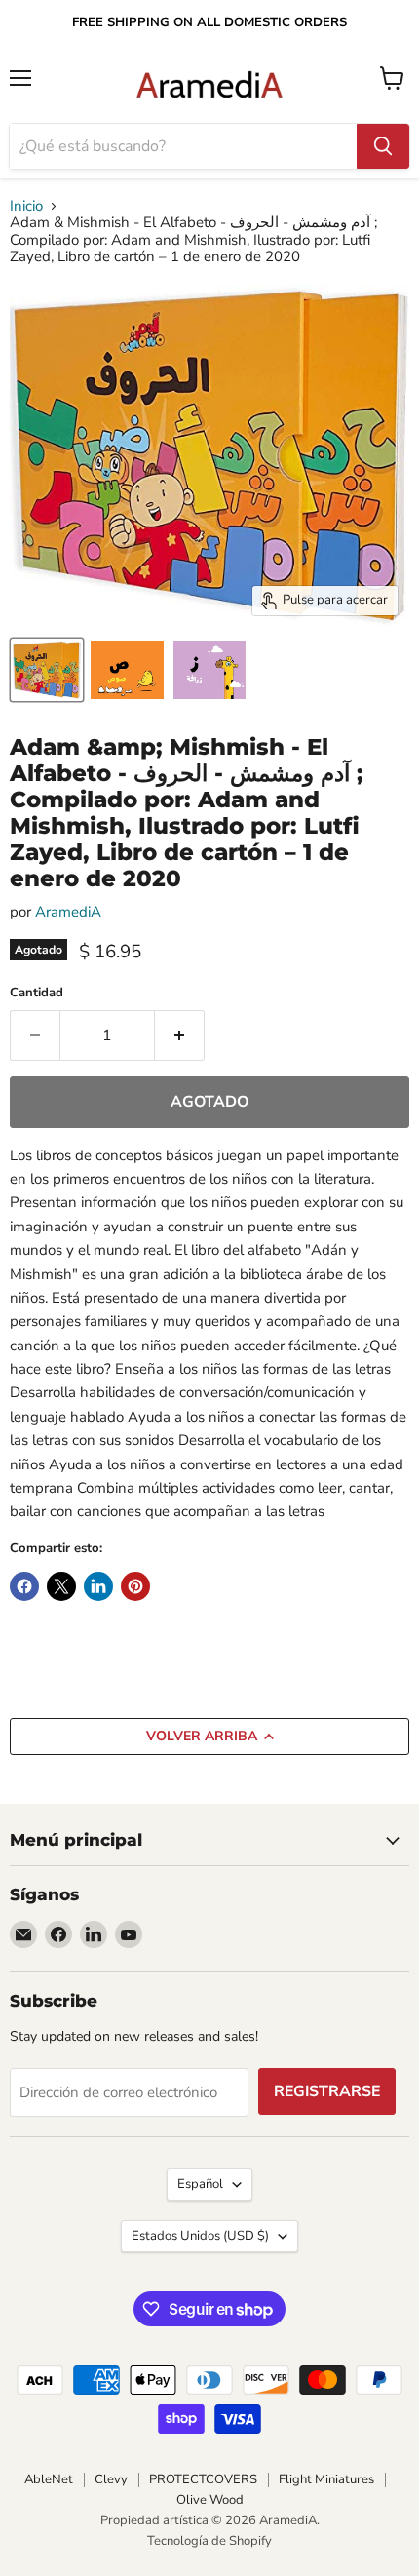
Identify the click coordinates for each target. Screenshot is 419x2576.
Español (200, 2184)
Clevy (111, 2479)
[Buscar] (383, 146)
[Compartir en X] (61, 1586)
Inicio (26, 206)
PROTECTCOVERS (203, 2479)
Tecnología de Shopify (209, 2541)
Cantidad (37, 993)
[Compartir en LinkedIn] (98, 1586)
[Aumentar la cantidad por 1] (180, 1035)
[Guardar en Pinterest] (135, 1586)
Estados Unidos (200, 2236)
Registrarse (327, 2091)
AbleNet (49, 2479)
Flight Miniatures (326, 2479)
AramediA (68, 912)
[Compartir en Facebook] (24, 1586)
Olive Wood (210, 2500)
